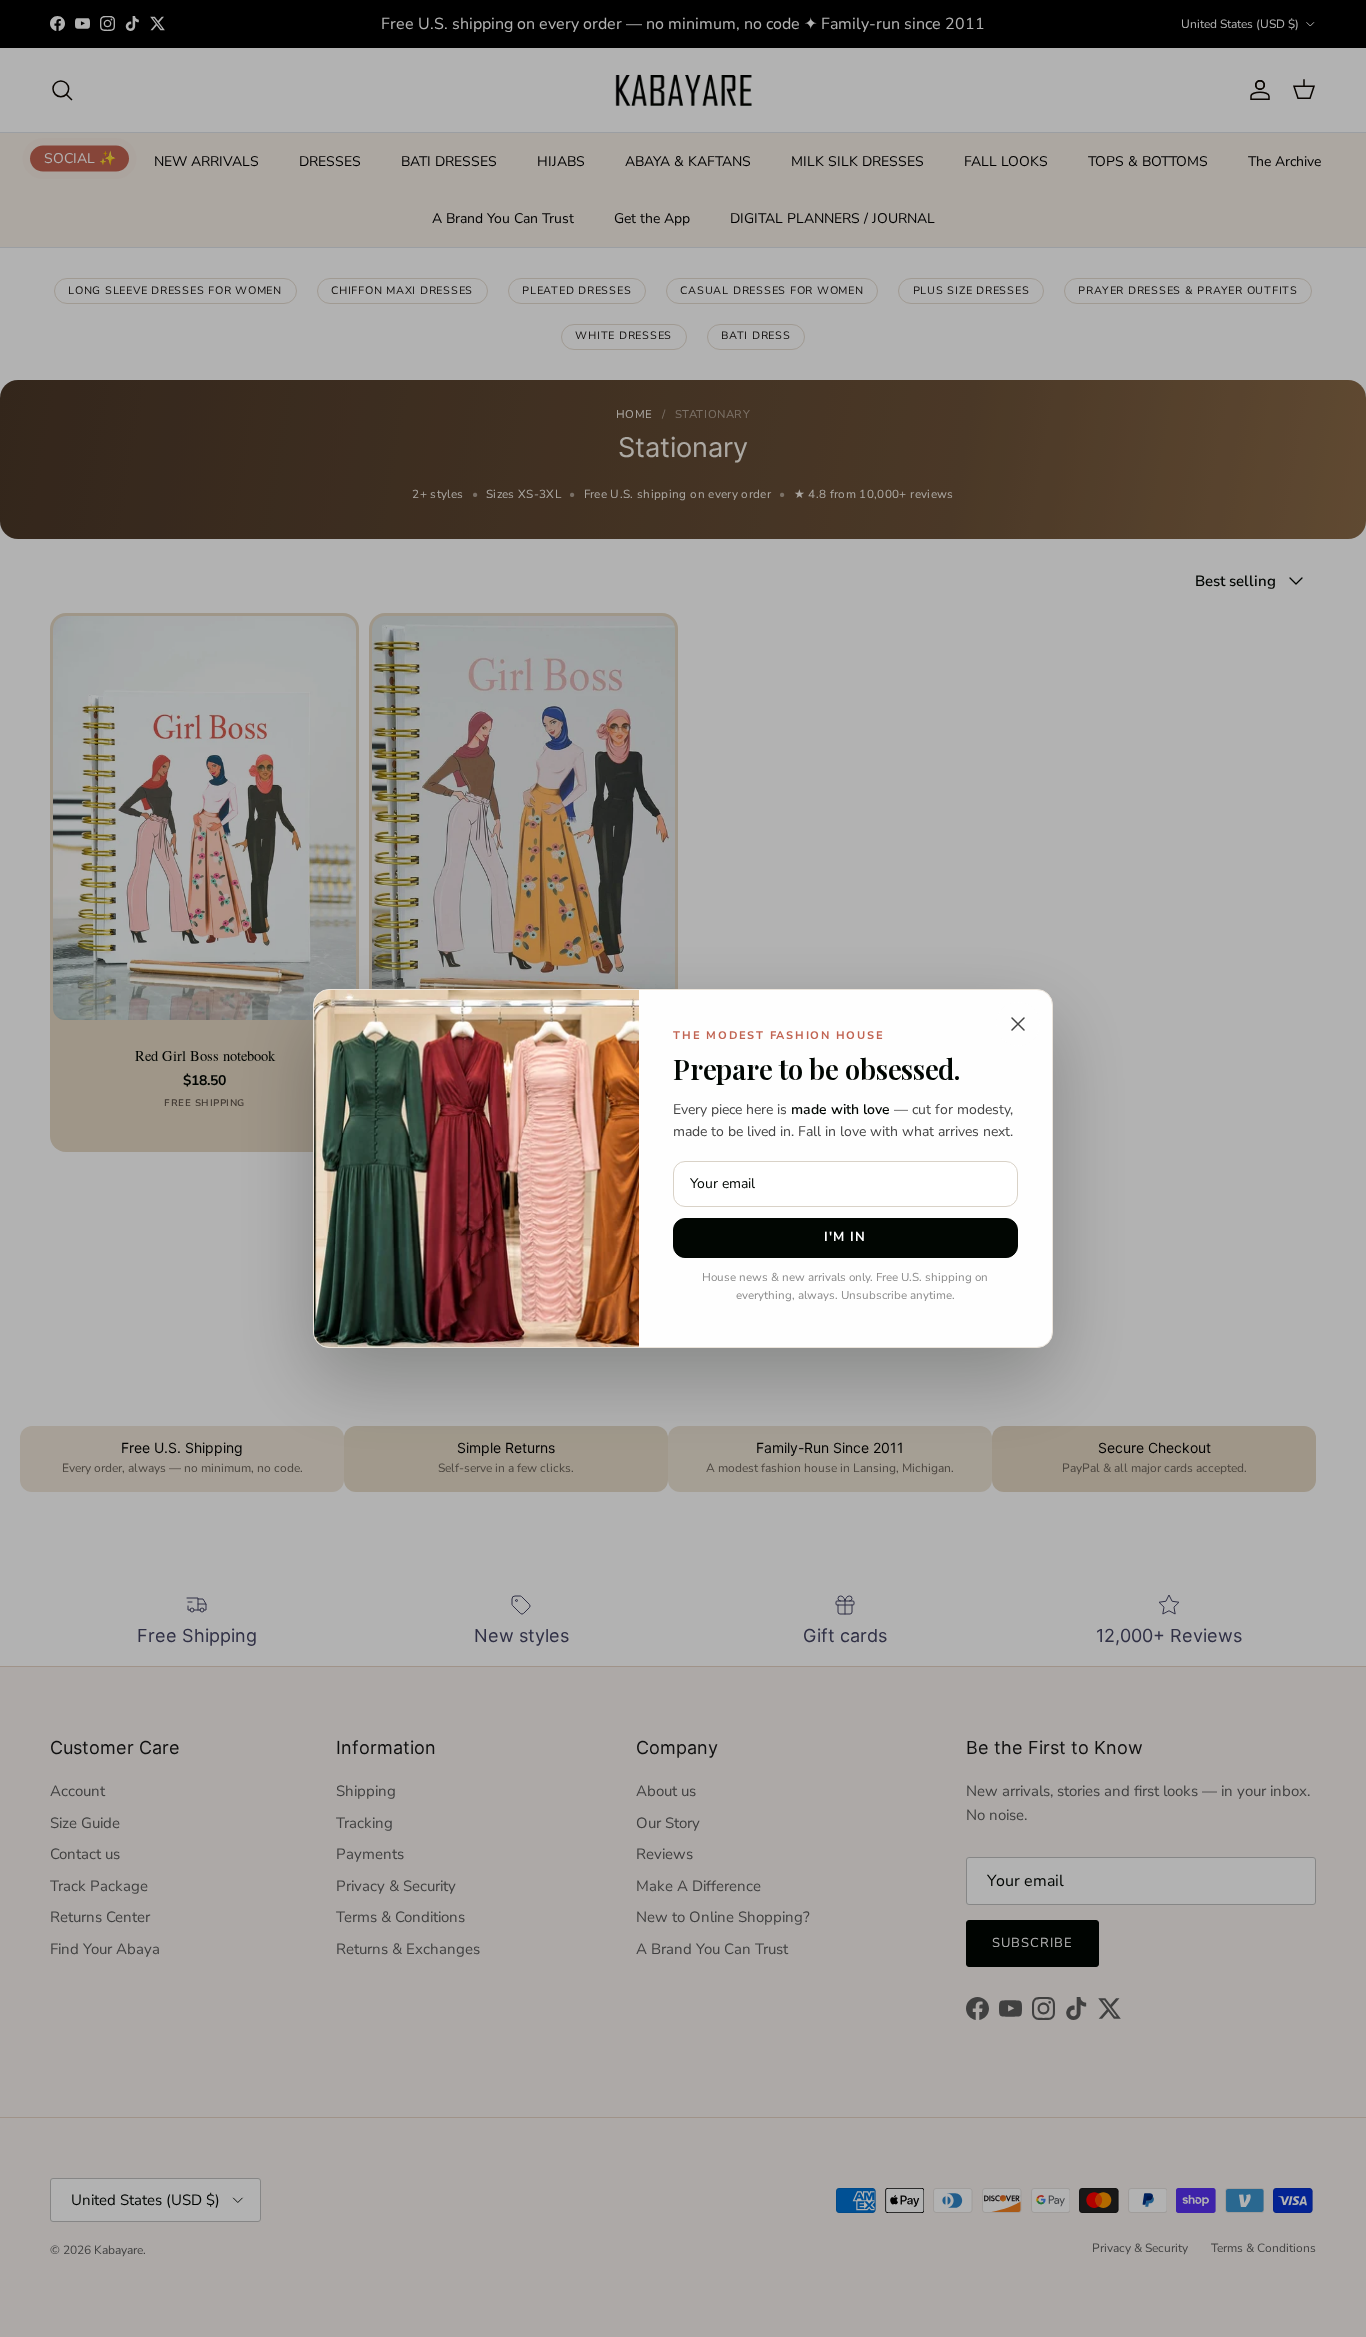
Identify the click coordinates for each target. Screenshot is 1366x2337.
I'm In (845, 1237)
